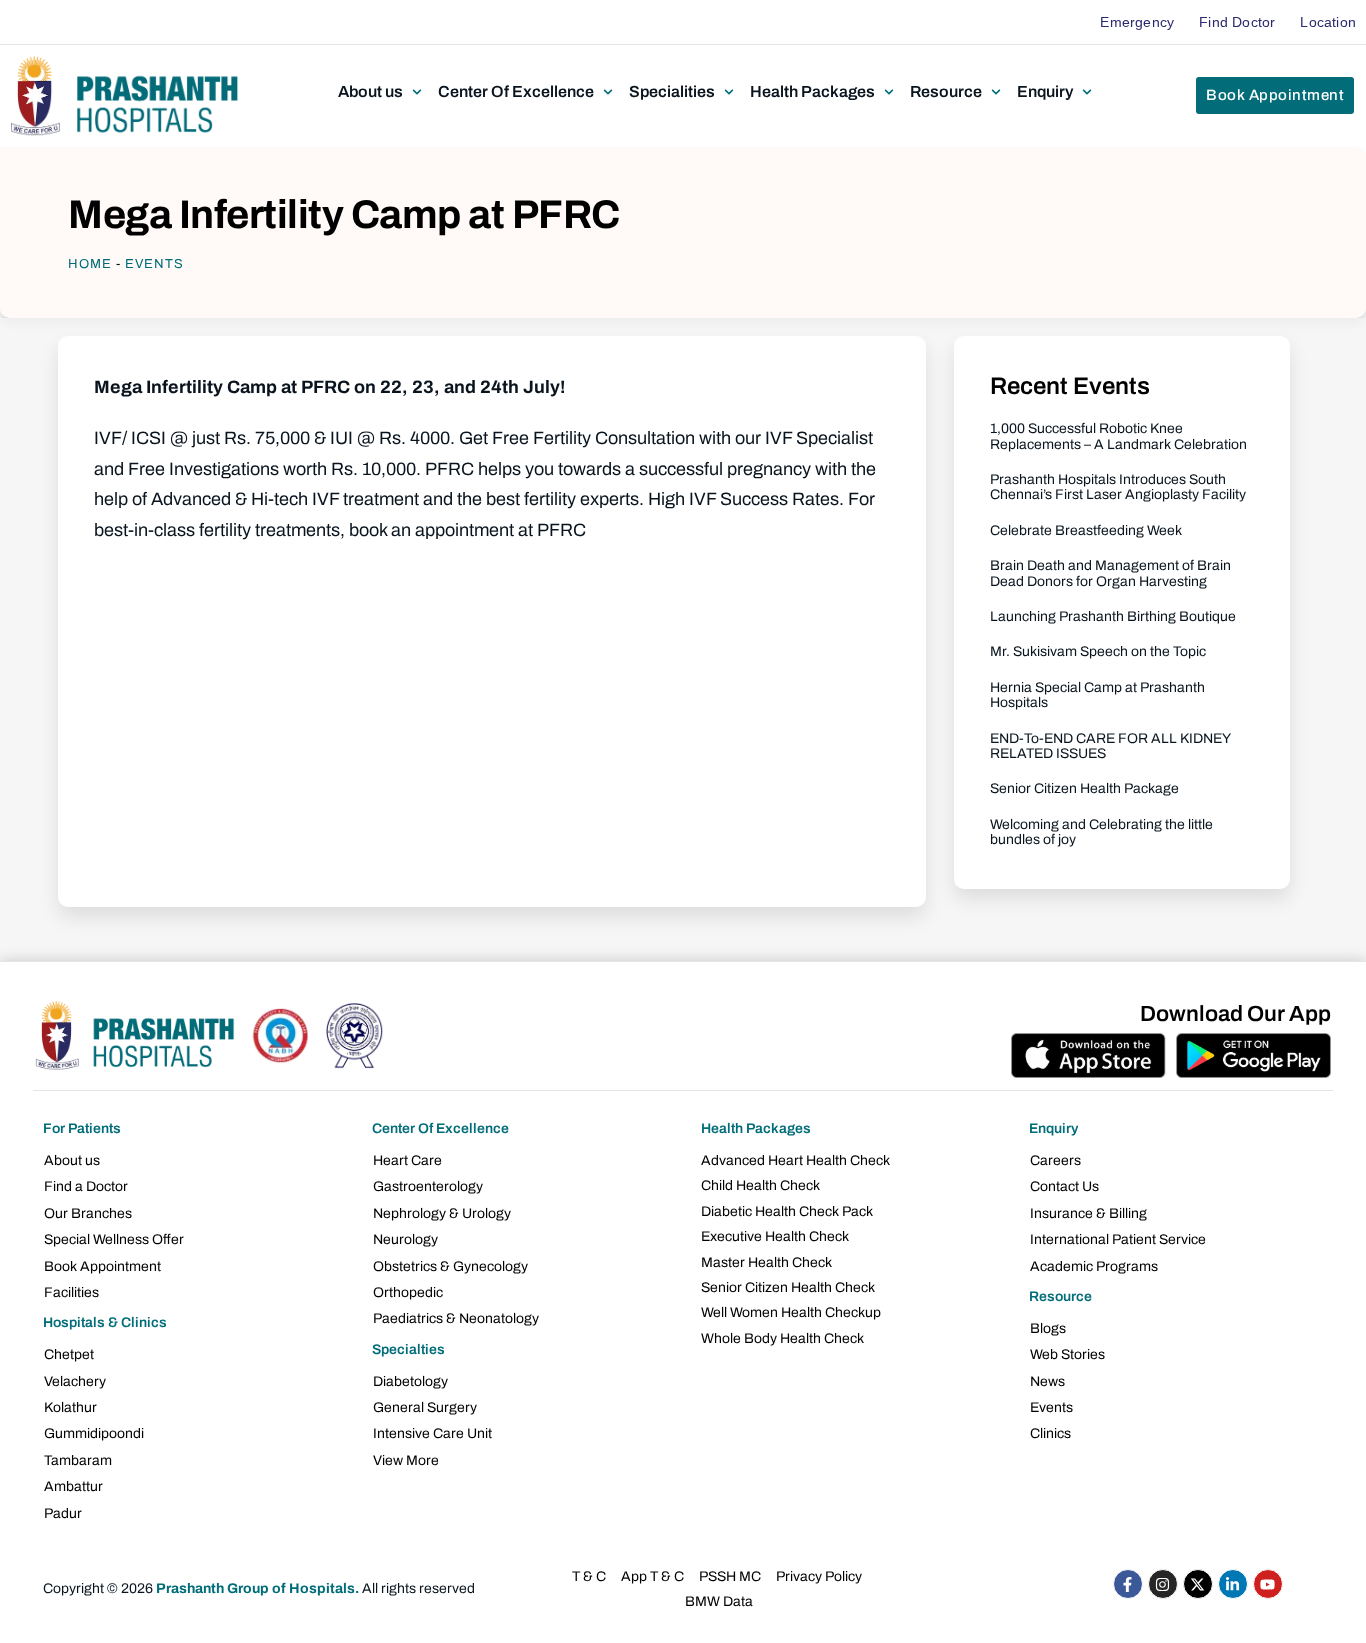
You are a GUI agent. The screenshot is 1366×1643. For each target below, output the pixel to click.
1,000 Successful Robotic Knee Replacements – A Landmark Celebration (1118, 436)
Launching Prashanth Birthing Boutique (1113, 616)
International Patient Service (1118, 1239)
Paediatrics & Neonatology (456, 1318)
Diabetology (410, 1381)
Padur (63, 1513)
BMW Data (719, 1601)
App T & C (652, 1576)
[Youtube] (1268, 1584)
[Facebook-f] (1128, 1584)
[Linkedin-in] (1233, 1584)
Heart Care (407, 1160)
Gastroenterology (428, 1186)
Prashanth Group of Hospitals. (257, 1588)
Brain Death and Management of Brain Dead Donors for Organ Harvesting (1110, 573)
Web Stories (1067, 1354)
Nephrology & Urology (442, 1213)
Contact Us (1064, 1186)
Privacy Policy (819, 1576)
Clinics (1050, 1433)
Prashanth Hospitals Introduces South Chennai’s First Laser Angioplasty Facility (1118, 487)
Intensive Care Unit (432, 1433)
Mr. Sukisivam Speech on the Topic (1098, 651)
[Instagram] (1163, 1584)
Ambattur (73, 1486)
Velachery (75, 1381)
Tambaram (78, 1460)
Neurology (405, 1239)
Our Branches (88, 1213)
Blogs (1048, 1328)
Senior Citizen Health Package (1084, 788)
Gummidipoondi (94, 1433)
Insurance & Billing (1088, 1213)
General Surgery (425, 1407)
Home (90, 264)
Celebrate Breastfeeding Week (1086, 530)
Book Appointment (102, 1266)
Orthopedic (408, 1292)
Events (154, 264)
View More (406, 1460)
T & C (589, 1576)
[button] (382, 92)
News (1047, 1381)
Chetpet (69, 1354)
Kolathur (70, 1407)
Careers (1055, 1160)
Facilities (71, 1292)
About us (72, 1160)
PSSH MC (730, 1576)
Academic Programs (1094, 1266)
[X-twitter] (1198, 1584)
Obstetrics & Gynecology (450, 1266)
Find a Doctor (86, 1186)
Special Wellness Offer (114, 1239)
